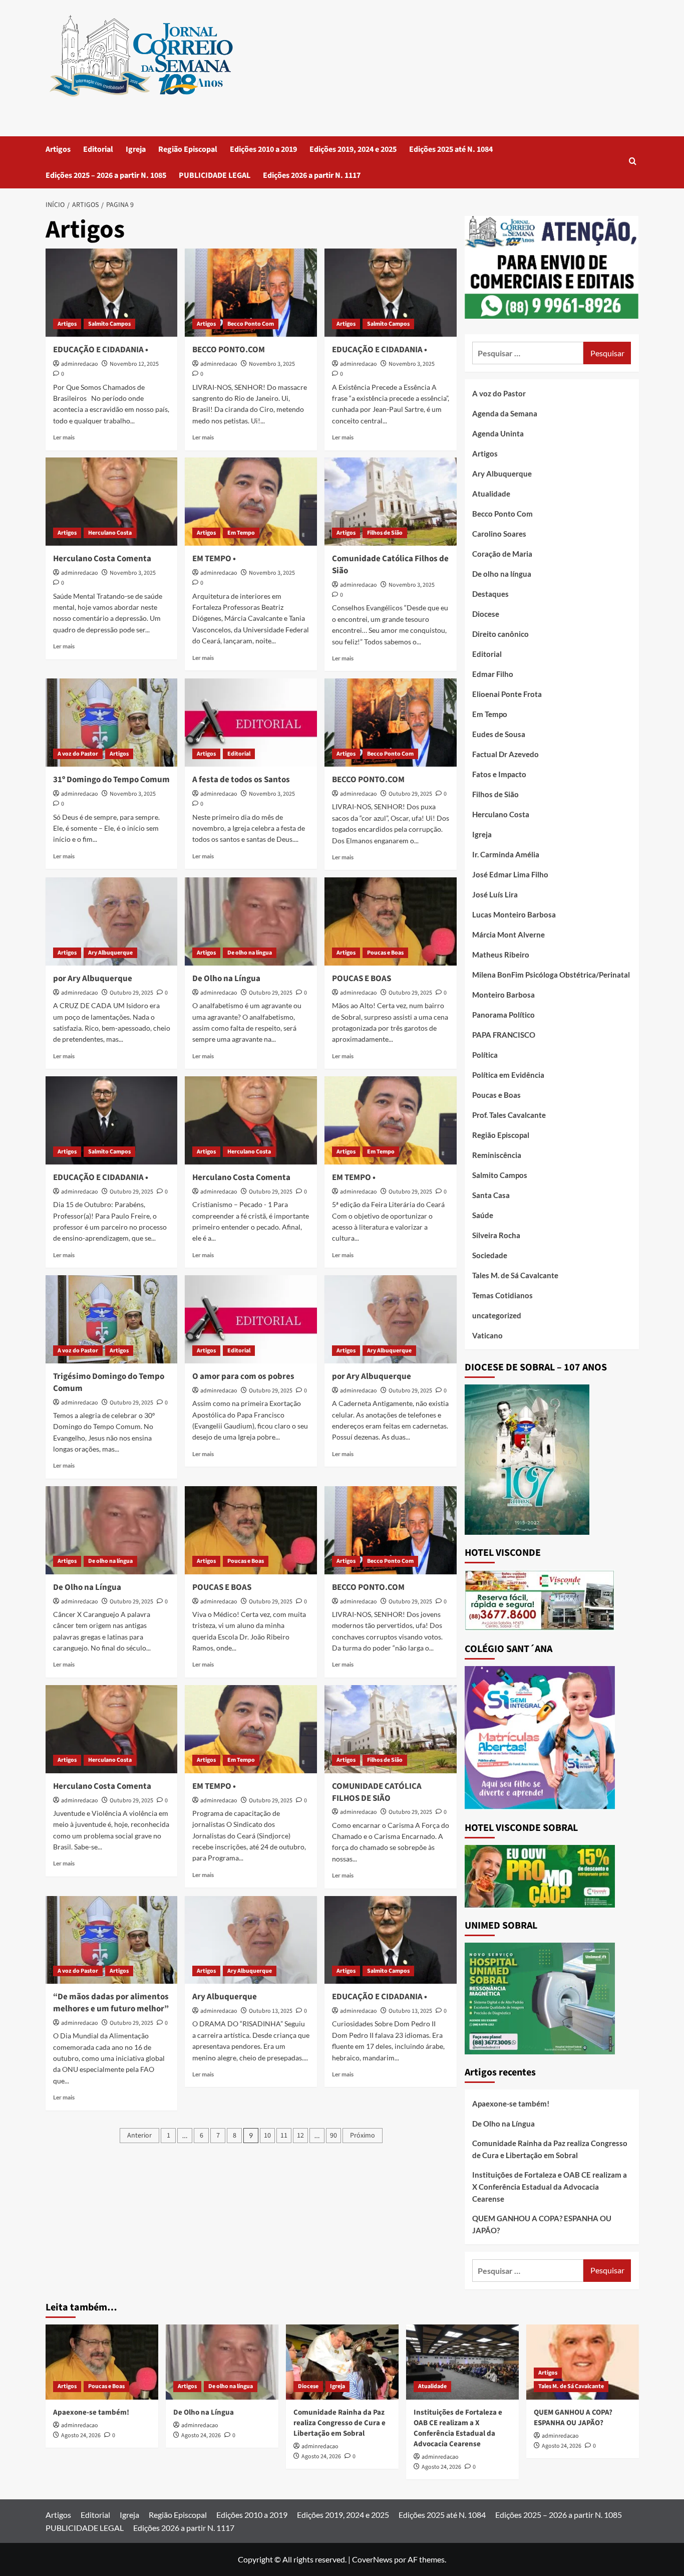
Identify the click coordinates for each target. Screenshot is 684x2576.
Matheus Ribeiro (501, 955)
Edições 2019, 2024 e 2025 (353, 149)
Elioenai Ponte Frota (507, 694)
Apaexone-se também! (511, 2103)
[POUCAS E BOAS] (391, 921)
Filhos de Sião (385, 533)
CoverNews (372, 2559)
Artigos (58, 149)
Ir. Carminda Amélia (506, 854)
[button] (633, 162)
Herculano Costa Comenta (102, 559)
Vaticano (487, 1335)
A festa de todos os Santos (241, 780)
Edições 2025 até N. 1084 (451, 149)
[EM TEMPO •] (251, 502)
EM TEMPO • (214, 559)
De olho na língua (250, 953)
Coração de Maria (502, 554)
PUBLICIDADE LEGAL (215, 175)
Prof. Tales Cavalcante (509, 1115)
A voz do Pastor (78, 754)
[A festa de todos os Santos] (251, 723)
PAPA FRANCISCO (504, 1035)
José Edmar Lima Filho (510, 874)
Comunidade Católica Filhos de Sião (390, 565)
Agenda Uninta (498, 433)
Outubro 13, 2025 (271, 2011)
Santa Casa (491, 1195)
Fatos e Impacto (499, 774)
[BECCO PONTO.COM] (251, 293)
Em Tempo (241, 533)
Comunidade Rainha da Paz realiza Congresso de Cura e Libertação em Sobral (550, 2149)
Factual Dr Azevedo (505, 754)
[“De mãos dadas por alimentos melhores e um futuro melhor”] (112, 1940)
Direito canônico (500, 634)
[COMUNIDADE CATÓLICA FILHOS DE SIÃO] (391, 1729)
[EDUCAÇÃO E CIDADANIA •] (112, 293)
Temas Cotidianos (502, 1295)
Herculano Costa (110, 533)
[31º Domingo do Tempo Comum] (112, 723)
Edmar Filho (493, 674)
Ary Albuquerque (110, 953)
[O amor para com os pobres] (251, 1319)
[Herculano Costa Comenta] (112, 502)
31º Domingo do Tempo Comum (111, 780)
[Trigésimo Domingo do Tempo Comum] (112, 1319)
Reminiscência (497, 1155)
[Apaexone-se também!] (102, 2362)
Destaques (490, 594)
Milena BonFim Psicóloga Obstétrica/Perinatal (551, 975)
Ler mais (64, 437)
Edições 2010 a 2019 (263, 149)
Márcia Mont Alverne (508, 934)
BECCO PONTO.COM (229, 350)
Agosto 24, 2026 (81, 2435)
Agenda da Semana (505, 413)
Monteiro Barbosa (503, 995)
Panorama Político (503, 1015)
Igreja (136, 149)
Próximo (363, 2136)
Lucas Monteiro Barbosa (514, 914)
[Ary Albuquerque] (251, 1940)
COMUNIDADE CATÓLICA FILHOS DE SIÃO (377, 1792)
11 (284, 2136)
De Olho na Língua (226, 979)
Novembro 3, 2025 (272, 364)
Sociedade (490, 1255)
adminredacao (80, 364)
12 (300, 2136)
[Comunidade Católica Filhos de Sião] (391, 502)
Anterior (139, 2136)
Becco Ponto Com (251, 324)
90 (333, 2136)
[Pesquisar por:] (528, 353)
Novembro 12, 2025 (134, 364)
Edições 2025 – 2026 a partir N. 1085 (106, 175)
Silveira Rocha (496, 1235)
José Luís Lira (495, 894)
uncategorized (497, 1315)
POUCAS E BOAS (362, 979)
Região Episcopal (188, 149)
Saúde (483, 1215)
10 (267, 2136)
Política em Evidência (508, 1075)
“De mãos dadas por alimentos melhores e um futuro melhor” (112, 2003)
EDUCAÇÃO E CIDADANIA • (101, 350)
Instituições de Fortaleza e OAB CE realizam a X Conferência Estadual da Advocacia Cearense (550, 2187)
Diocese (486, 614)
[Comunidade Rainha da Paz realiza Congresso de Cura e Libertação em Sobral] (342, 2362)
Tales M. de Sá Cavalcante (515, 1275)
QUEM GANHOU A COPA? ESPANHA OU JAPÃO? (542, 2224)
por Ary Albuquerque (93, 979)
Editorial (98, 149)
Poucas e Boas (385, 953)
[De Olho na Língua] (251, 921)
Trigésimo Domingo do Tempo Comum (109, 1382)
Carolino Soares (499, 534)
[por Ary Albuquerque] (112, 921)
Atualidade (491, 494)
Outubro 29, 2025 (410, 794)
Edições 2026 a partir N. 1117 (312, 175)
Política (485, 1055)
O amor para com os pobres (243, 1376)
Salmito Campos (109, 324)
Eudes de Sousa (499, 734)
